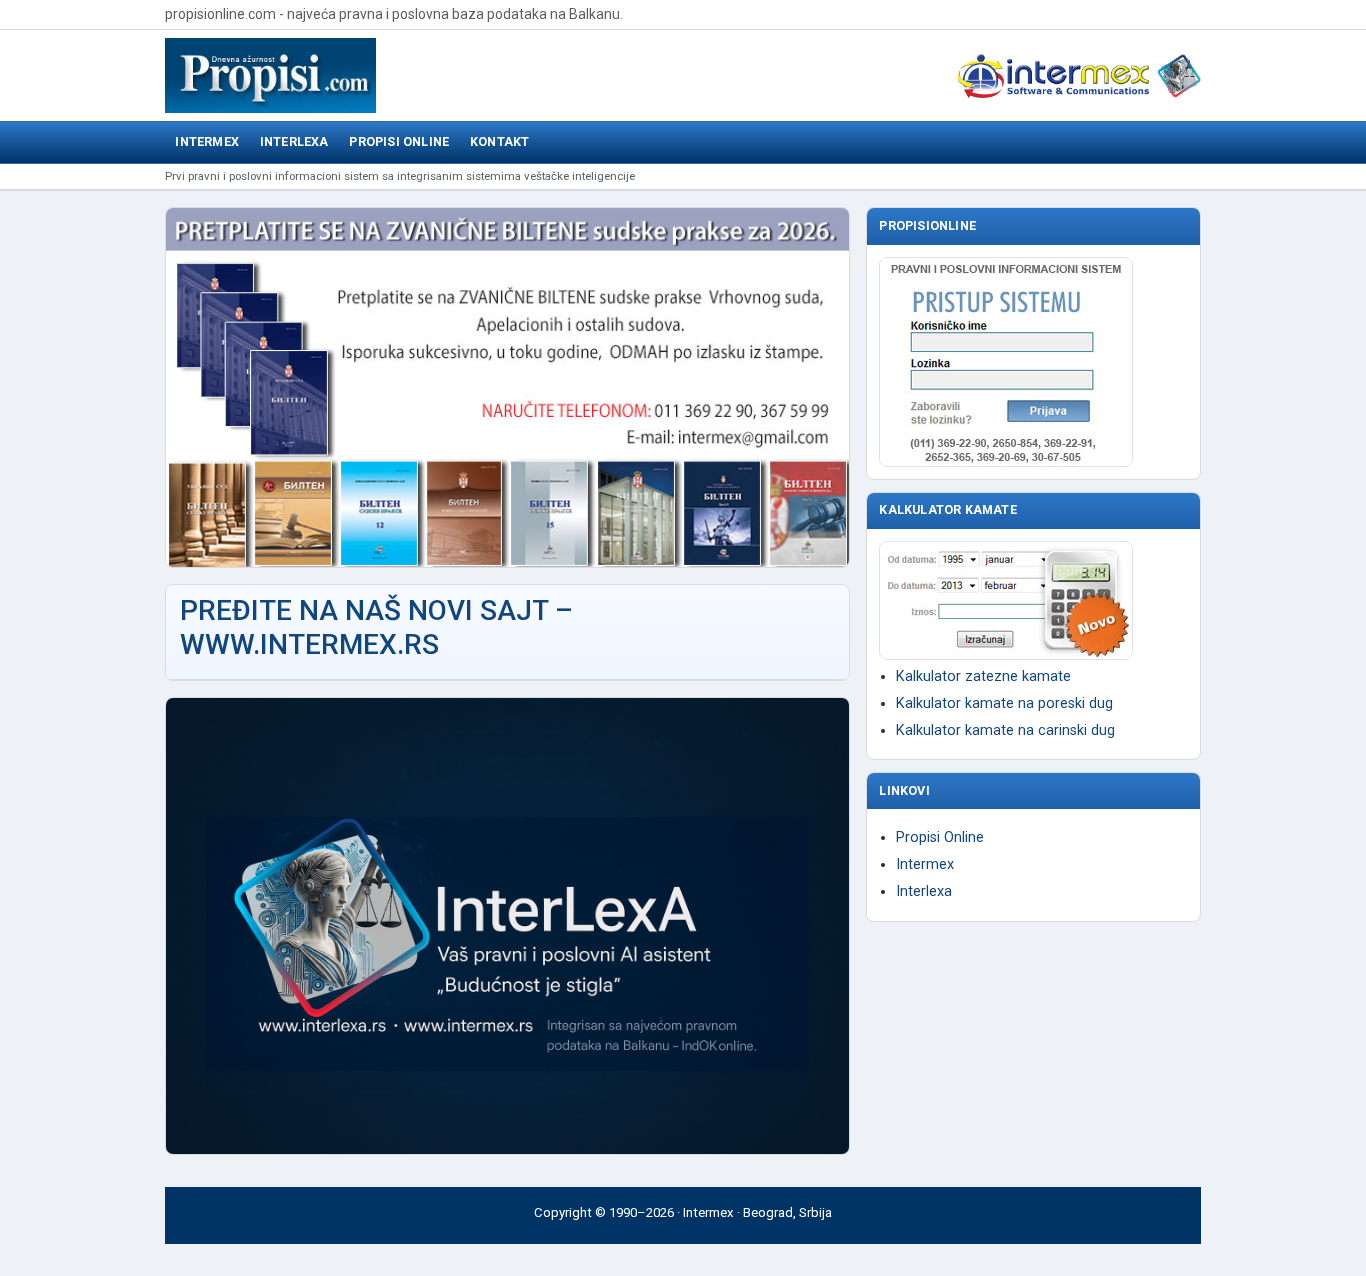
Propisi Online (399, 141)
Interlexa (294, 141)
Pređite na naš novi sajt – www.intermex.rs (376, 627)
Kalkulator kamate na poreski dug (1004, 703)
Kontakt (499, 141)
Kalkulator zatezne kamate (983, 676)
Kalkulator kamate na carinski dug (1005, 730)
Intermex (207, 141)
